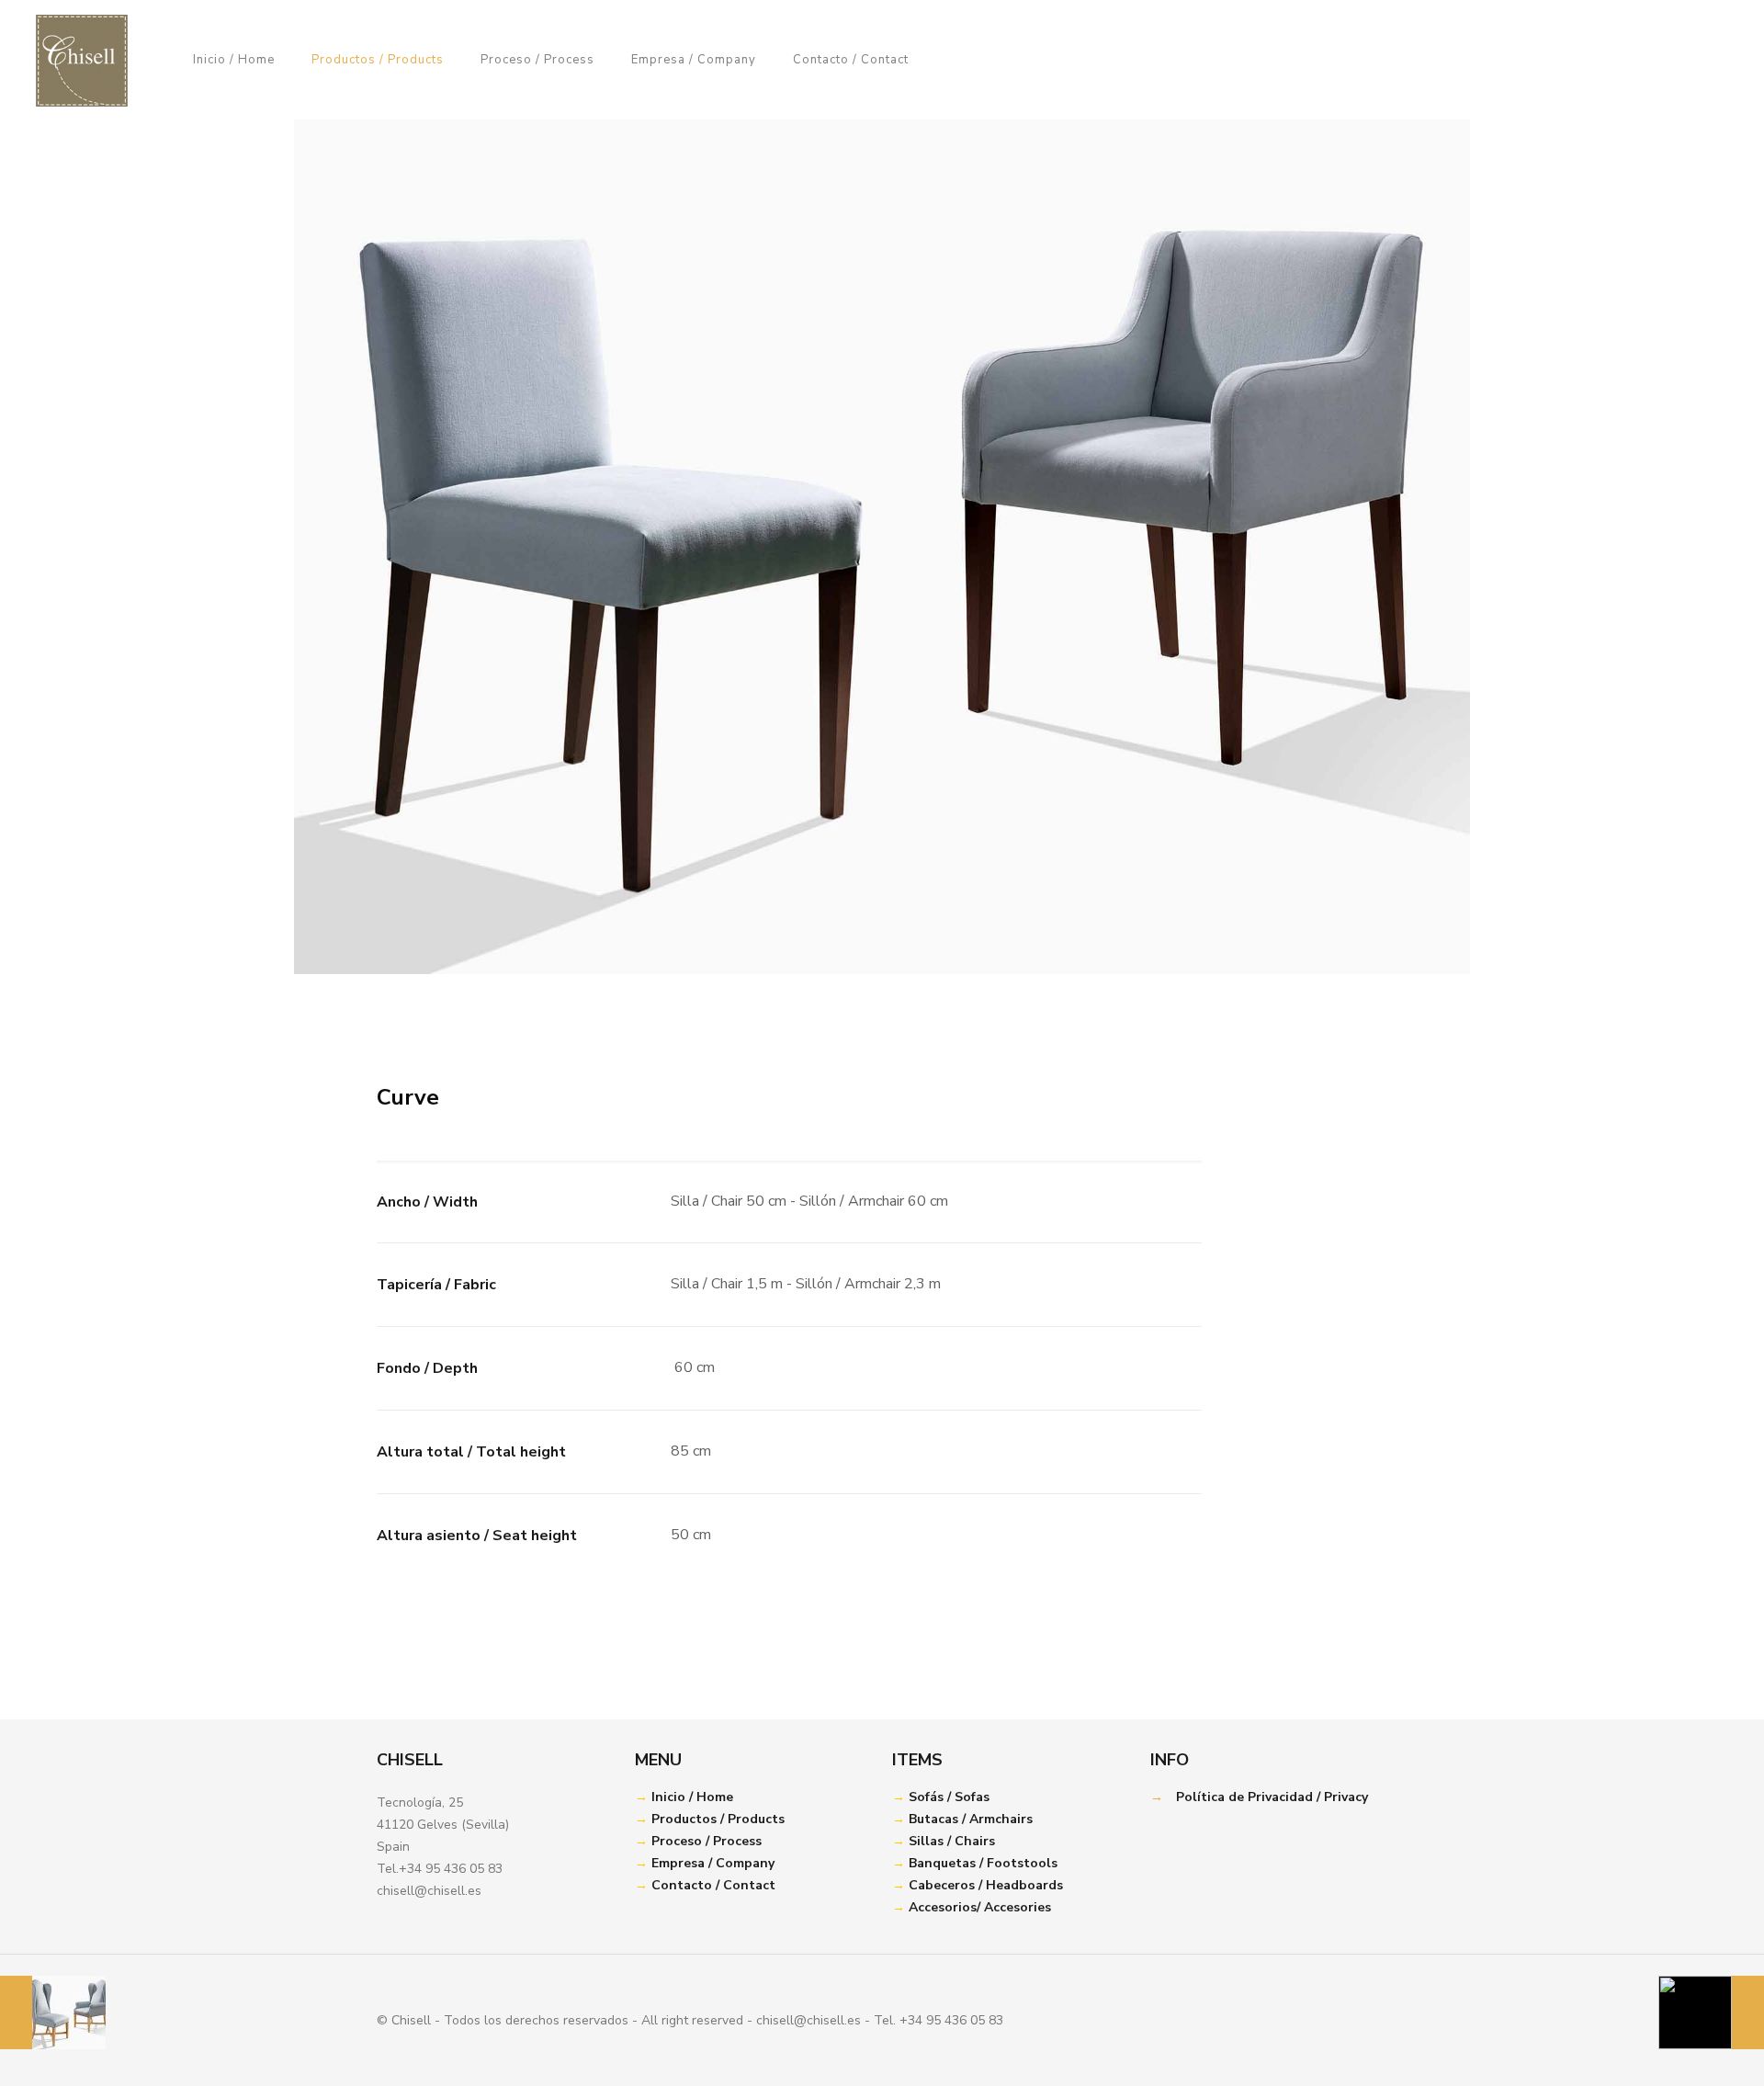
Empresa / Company (713, 1863)
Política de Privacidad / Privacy (1272, 1797)
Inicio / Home (692, 1797)
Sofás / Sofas (949, 1797)
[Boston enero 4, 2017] (53, 2012)
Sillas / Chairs (952, 1841)
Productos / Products (718, 1819)
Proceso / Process (707, 1841)
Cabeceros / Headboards (986, 1885)
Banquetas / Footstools (983, 1863)
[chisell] (82, 60)
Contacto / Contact (713, 1885)
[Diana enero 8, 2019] (1711, 2012)
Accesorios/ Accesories (980, 1907)
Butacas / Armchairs (971, 1819)
